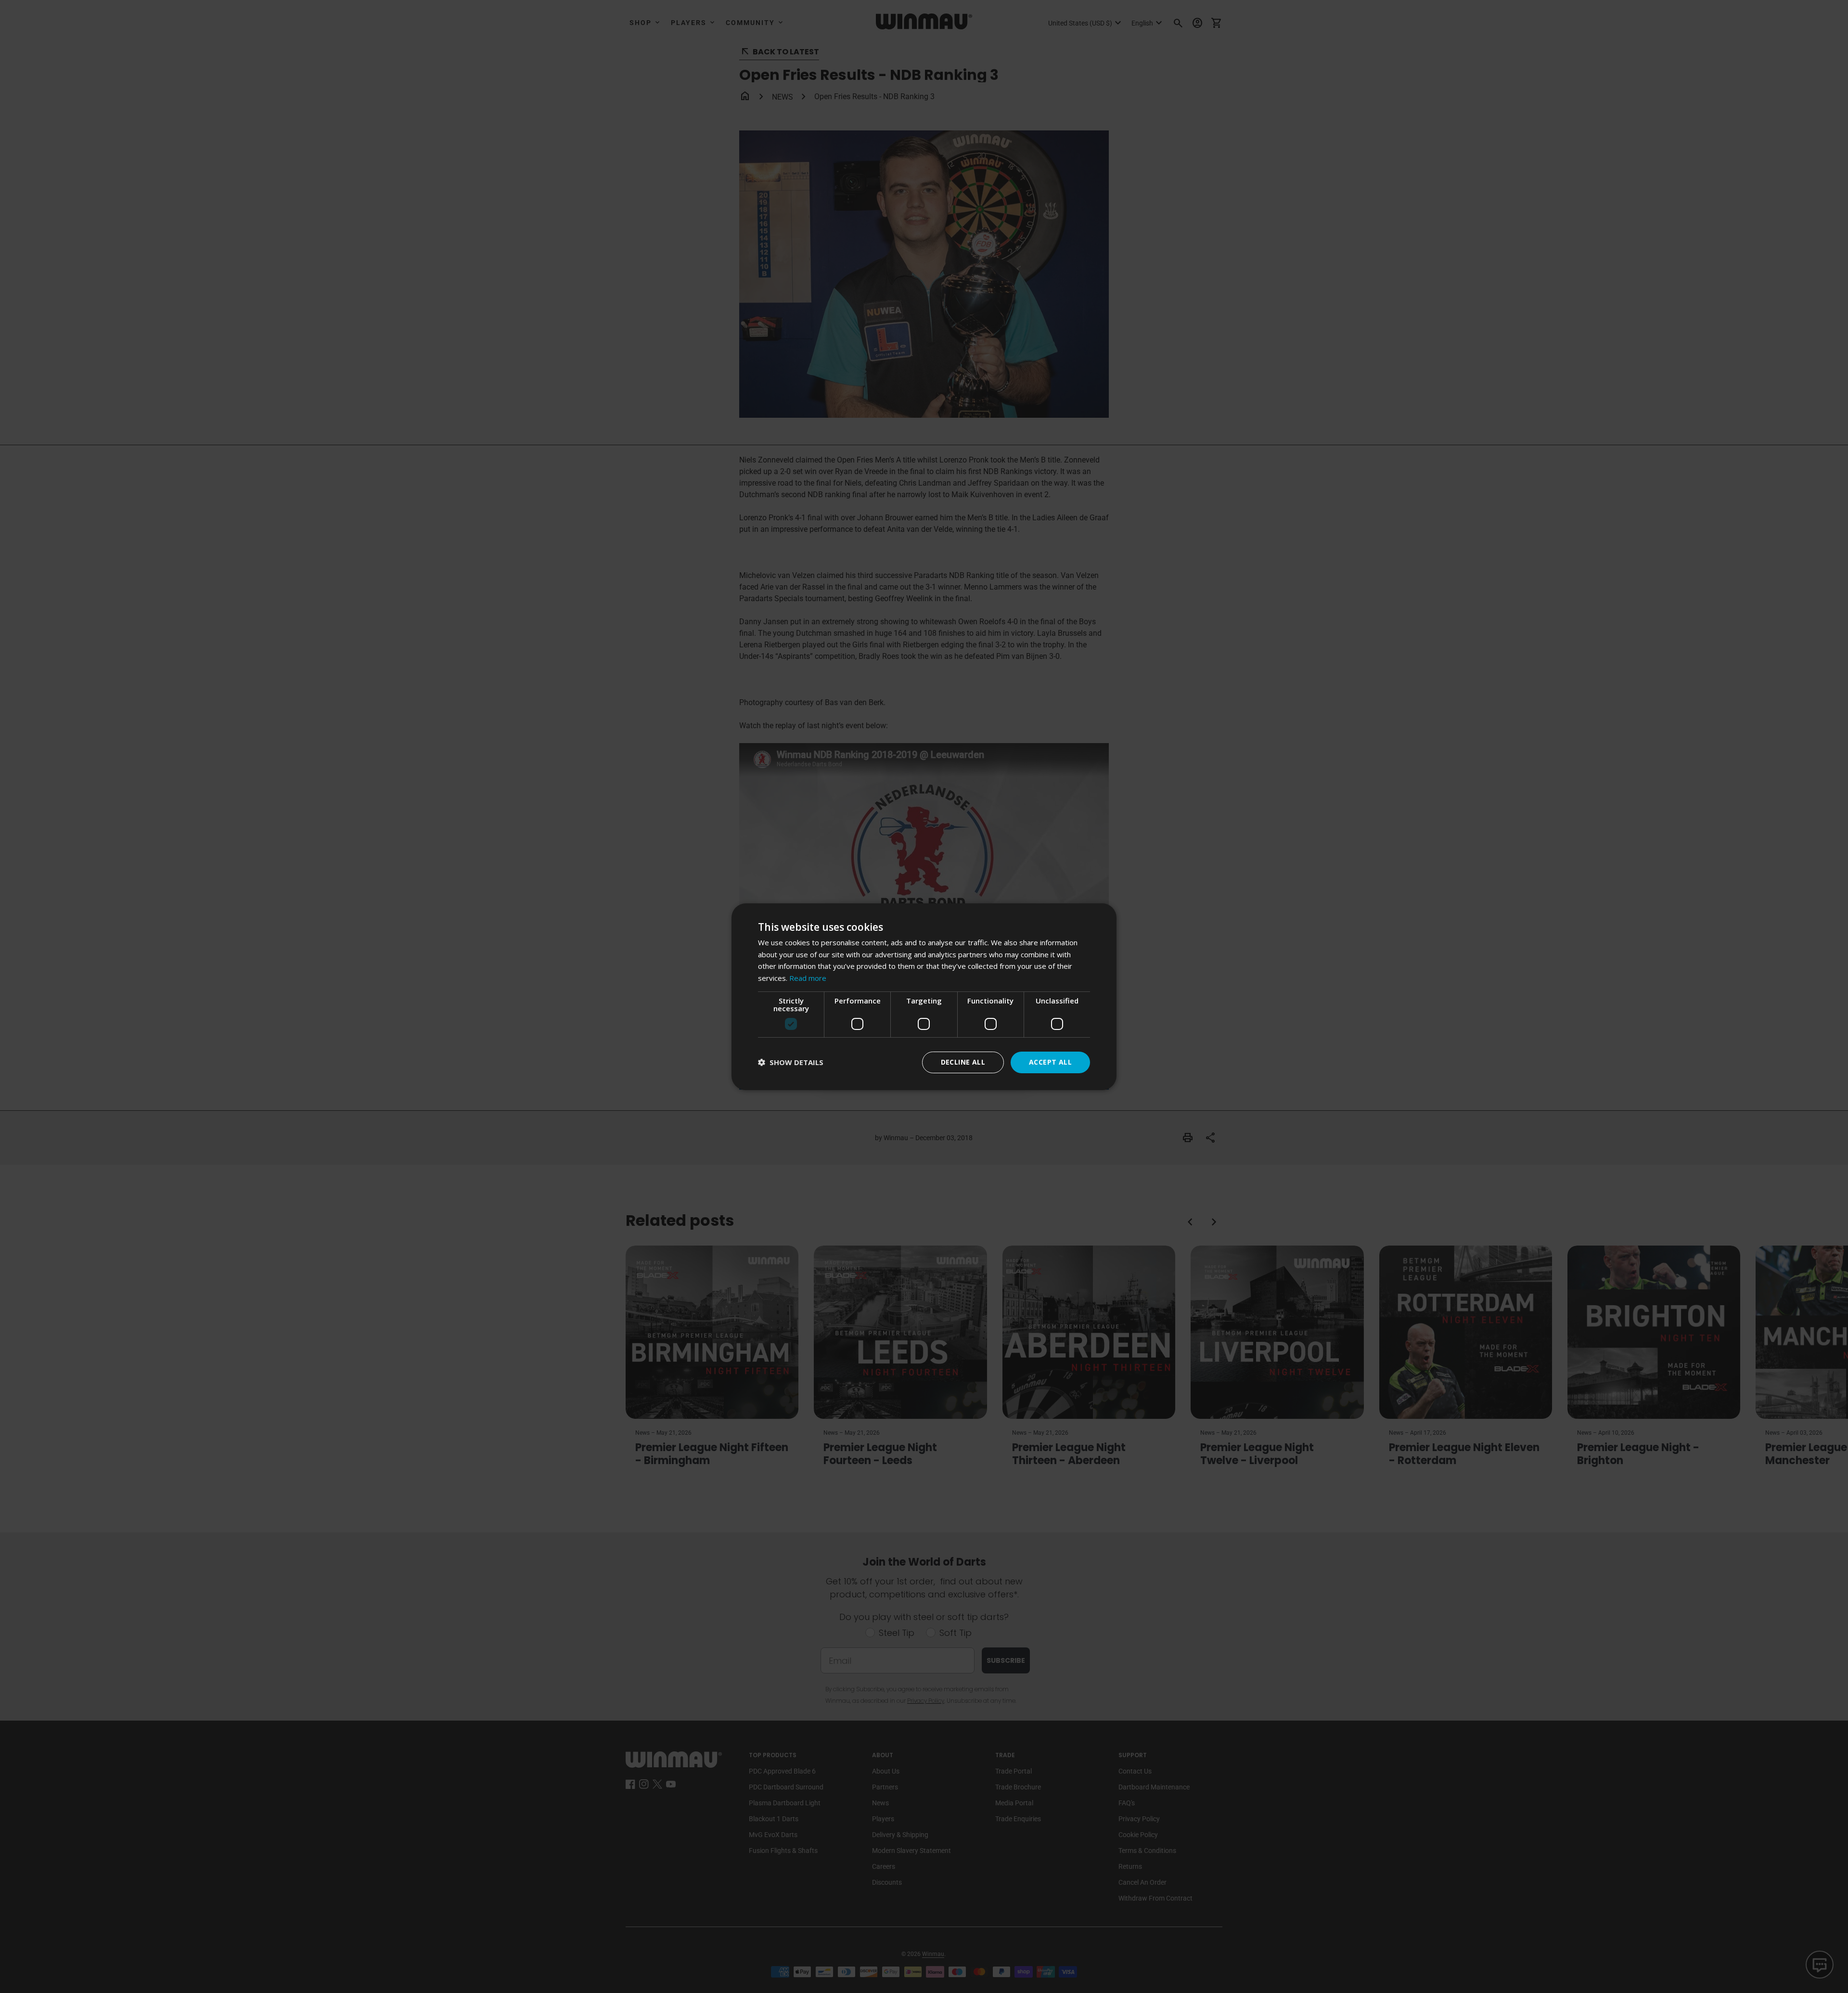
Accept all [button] (1050, 1062)
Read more (808, 978)
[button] (791, 1062)
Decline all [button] (963, 1062)
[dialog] (924, 996)
